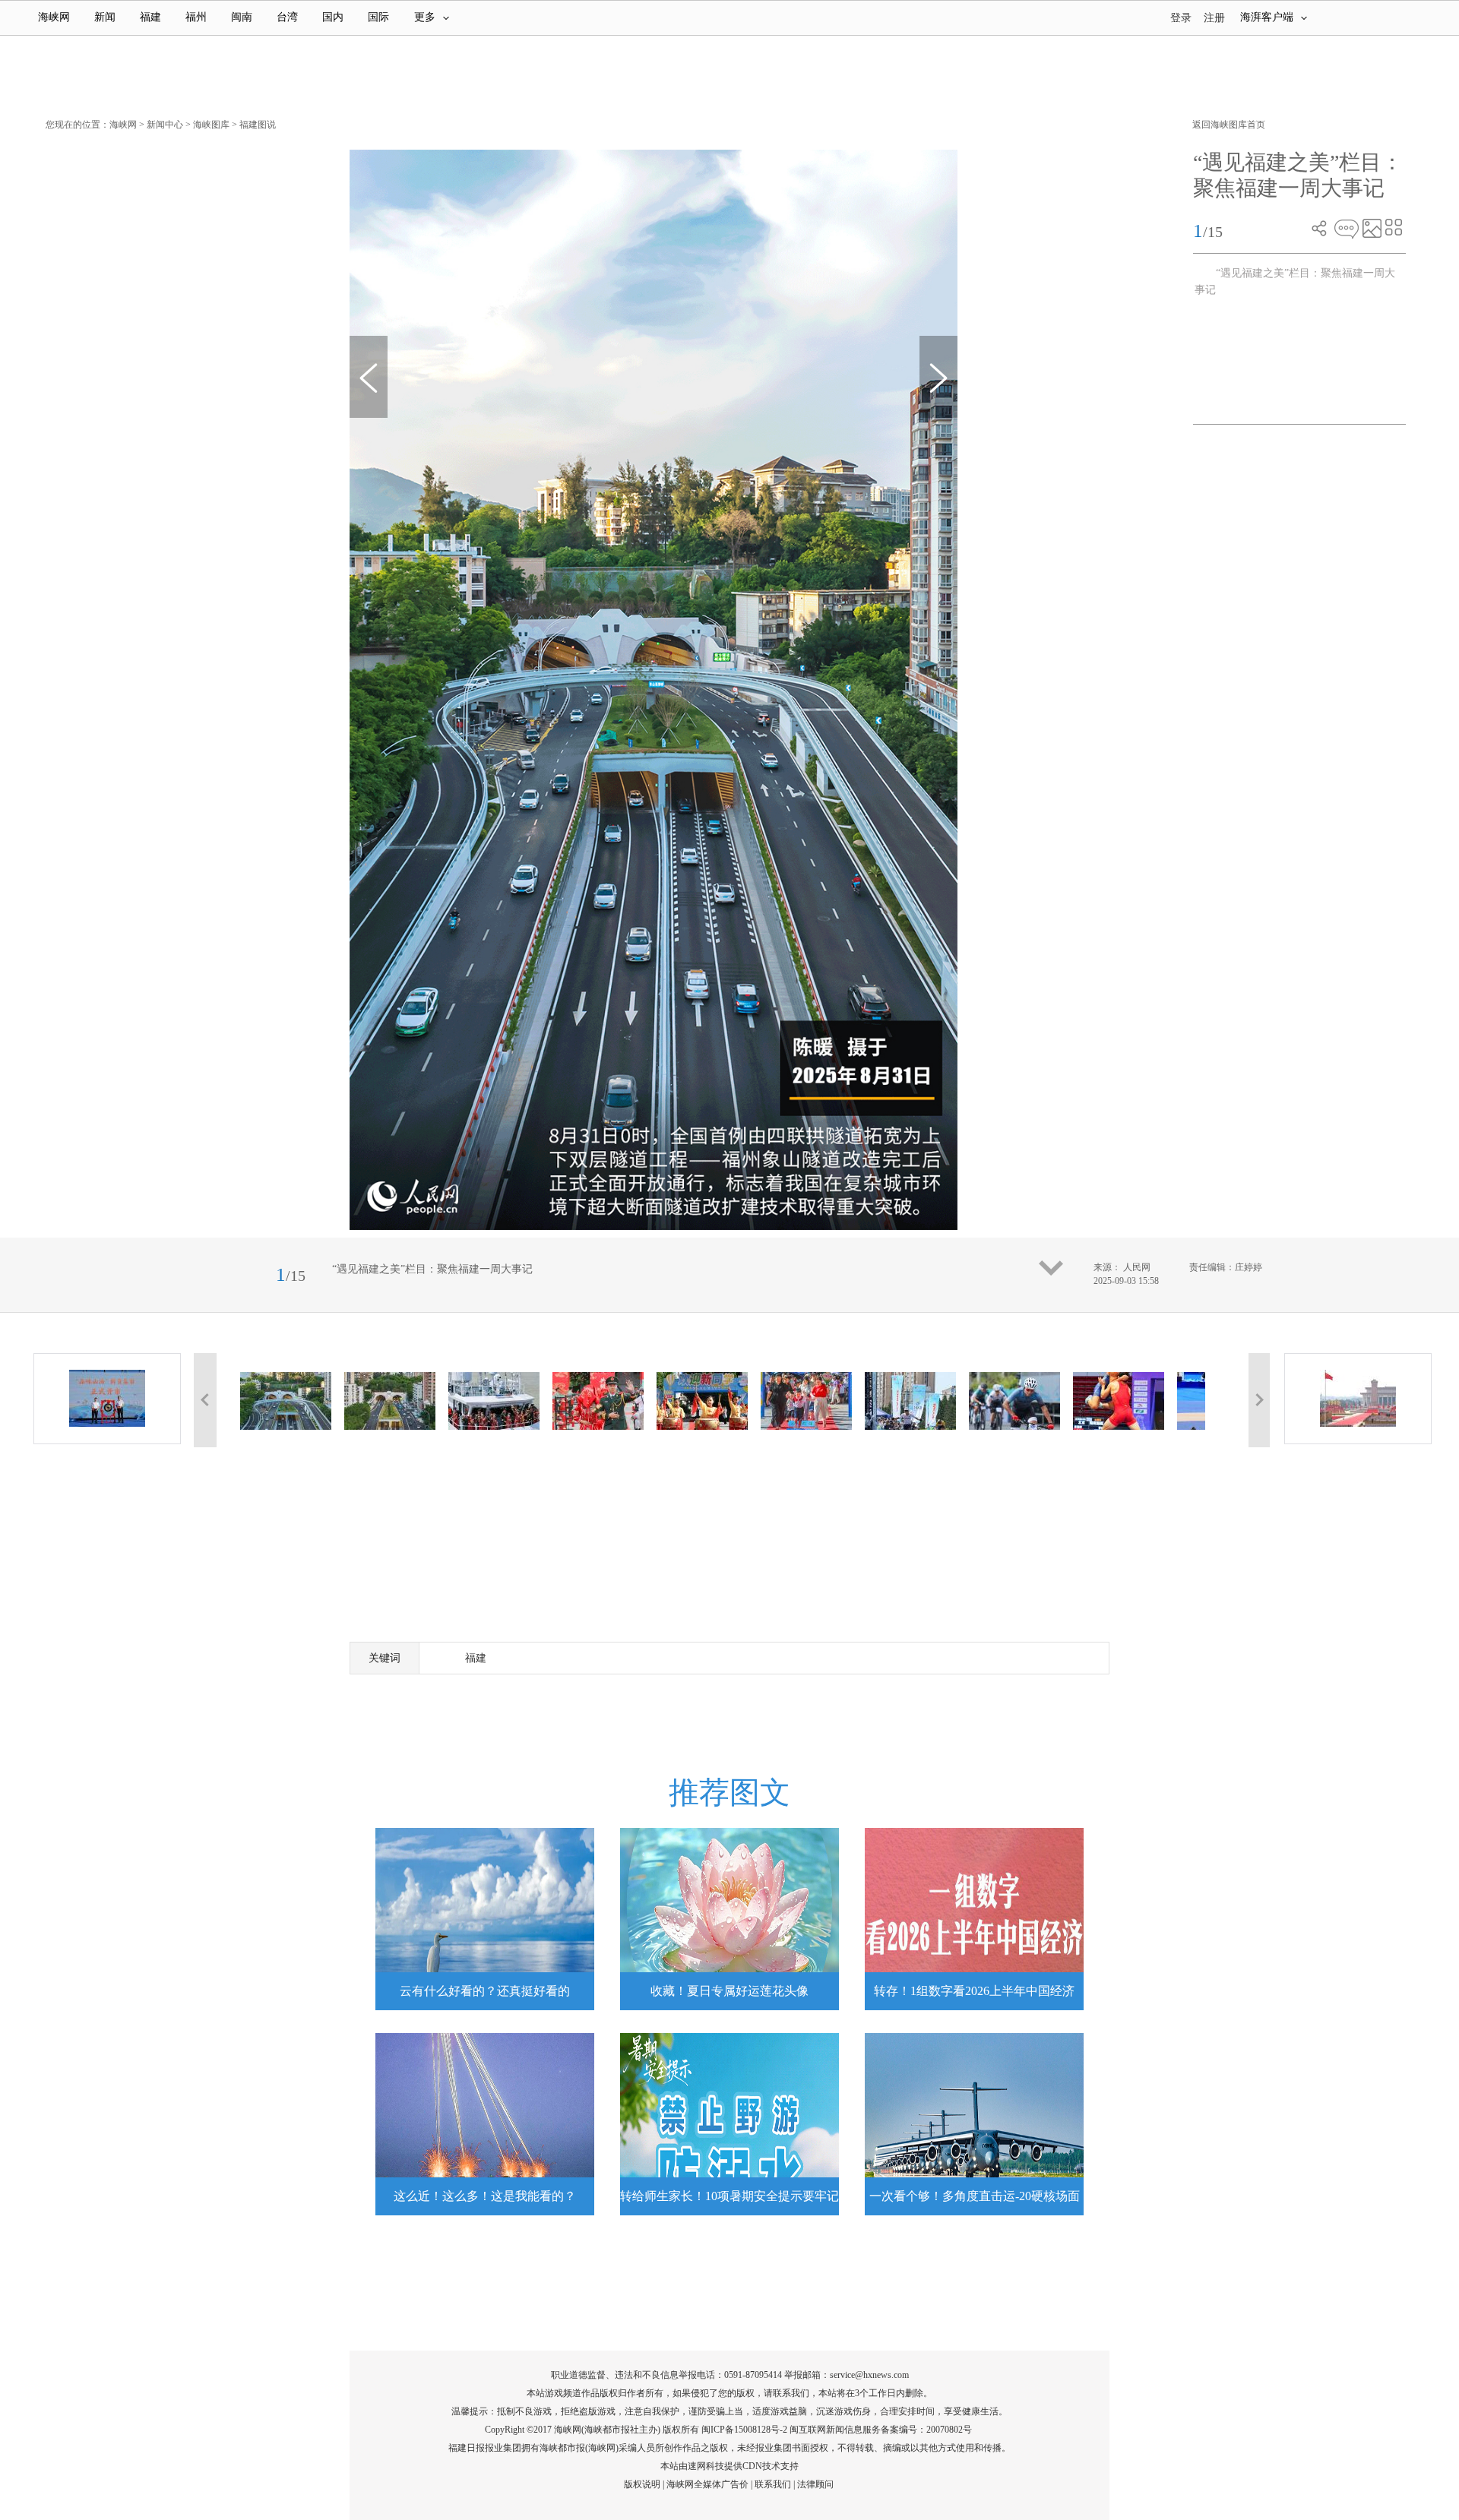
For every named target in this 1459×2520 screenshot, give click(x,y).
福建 (150, 17)
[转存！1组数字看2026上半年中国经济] (974, 1919)
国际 (378, 17)
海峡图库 (211, 125)
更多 (425, 17)
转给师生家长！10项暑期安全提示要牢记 (729, 2196)
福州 (196, 17)
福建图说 (258, 125)
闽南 (242, 17)
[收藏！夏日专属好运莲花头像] (729, 1919)
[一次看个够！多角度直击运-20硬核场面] (974, 2124)
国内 (333, 17)
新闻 (105, 17)
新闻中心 (165, 125)
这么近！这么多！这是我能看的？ (485, 2196)
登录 (1181, 18)
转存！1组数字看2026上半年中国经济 (974, 1991)
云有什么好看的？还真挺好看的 (485, 1991)
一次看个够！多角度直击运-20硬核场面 (975, 2196)
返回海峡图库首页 (1229, 125)
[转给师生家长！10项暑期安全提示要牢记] (729, 2124)
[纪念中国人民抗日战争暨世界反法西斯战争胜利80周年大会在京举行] (1358, 1399)
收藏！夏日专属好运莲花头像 (729, 1991)
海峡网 (54, 17)
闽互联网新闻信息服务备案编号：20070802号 (881, 2430)
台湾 (287, 17)
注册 (1214, 18)
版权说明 (642, 2484)
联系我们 (773, 2484)
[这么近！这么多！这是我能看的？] (485, 2124)
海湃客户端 (1267, 17)
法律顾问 (815, 2484)
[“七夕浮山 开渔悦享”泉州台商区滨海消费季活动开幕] (107, 1399)
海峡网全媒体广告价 (707, 2484)
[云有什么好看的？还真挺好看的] (485, 1919)
